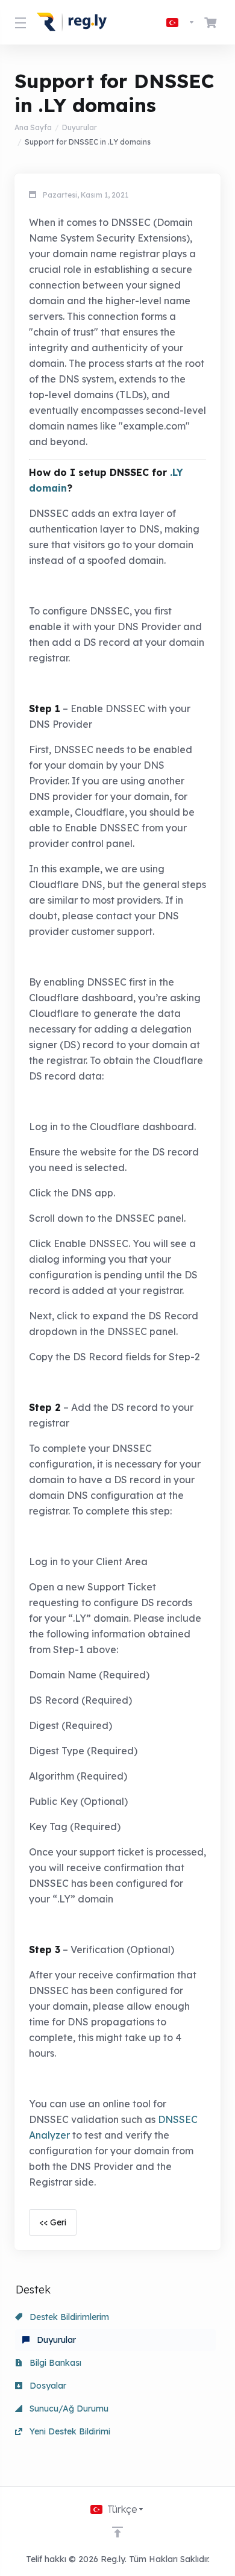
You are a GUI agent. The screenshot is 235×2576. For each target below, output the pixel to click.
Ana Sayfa (33, 127)
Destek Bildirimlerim (68, 2317)
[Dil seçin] (181, 22)
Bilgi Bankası (54, 2363)
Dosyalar (47, 2386)
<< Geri (53, 2222)
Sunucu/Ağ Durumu (68, 2409)
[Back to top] (117, 2532)
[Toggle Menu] (18, 22)
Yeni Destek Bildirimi (69, 2431)
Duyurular (80, 127)
